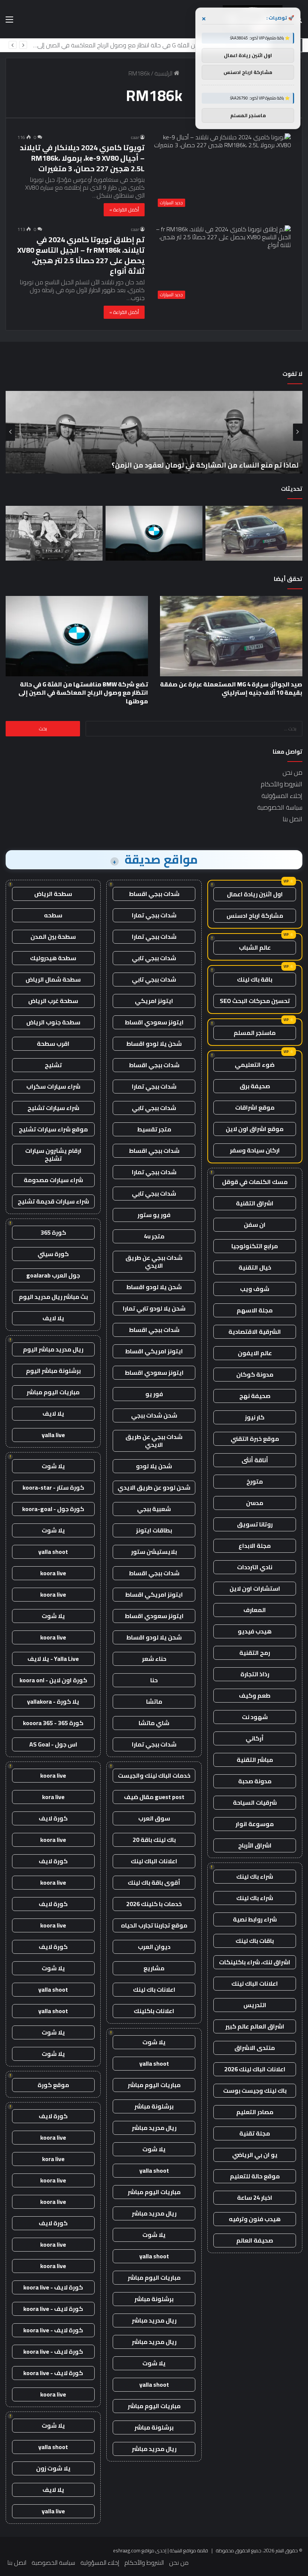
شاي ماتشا (154, 1723)
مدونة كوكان (255, 1374)
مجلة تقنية (255, 2133)
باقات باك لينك (255, 1941)
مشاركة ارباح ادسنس (255, 915)
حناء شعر (154, 1659)
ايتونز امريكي (154, 1001)
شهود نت (255, 1717)
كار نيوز (255, 1417)
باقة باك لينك (255, 979)
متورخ (255, 1481)
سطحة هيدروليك (53, 958)
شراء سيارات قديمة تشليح (53, 1201)
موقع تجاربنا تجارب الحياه (154, 1925)
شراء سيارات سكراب (53, 1086)
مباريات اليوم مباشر (154, 2085)
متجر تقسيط (154, 1129)
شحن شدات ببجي (154, 1415)
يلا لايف (53, 1318)
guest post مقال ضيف (154, 1797)
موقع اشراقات (255, 1107)
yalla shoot (154, 2063)
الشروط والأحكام (282, 784)
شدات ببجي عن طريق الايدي (154, 1262)
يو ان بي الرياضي (255, 2155)
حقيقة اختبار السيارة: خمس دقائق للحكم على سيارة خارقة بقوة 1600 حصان (183, 465)
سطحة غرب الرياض (53, 1001)
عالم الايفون (255, 1353)
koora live (53, 1573)
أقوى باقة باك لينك (154, 1882)
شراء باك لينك (255, 1876)
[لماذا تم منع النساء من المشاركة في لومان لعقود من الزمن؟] (54, 533)
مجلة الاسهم (255, 1310)
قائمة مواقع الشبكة (189, 2550)
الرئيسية (164, 73)
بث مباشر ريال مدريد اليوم (53, 1297)
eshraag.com (127, 2550)
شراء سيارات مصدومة (53, 1180)
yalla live (53, 1435)
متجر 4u (154, 1236)
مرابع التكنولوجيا (255, 1246)
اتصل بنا (292, 819)
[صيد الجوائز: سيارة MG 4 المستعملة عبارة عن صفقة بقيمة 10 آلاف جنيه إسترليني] (254, 533)
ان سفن (255, 1225)
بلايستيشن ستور (154, 1552)
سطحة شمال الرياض (53, 979)
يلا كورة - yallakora (53, 1701)
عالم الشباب (255, 947)
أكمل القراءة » (124, 210)
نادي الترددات (255, 1567)
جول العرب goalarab (53, 1275)
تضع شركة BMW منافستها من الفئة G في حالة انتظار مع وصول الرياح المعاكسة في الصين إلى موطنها (83, 693)
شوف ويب (255, 1289)
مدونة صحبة (255, 1781)
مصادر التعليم (255, 2112)
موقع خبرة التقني (255, 1439)
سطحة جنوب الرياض (53, 1022)
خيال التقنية (255, 1267)
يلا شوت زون (53, 2468)
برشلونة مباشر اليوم (53, 1371)
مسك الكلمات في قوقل (255, 1182)
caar (135, 137)
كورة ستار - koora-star (53, 1487)
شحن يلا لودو (154, 1466)
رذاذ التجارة (255, 1674)
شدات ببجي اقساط (154, 894)
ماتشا (154, 1701)
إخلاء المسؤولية (282, 796)
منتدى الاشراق (255, 2048)
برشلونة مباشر (154, 2106)
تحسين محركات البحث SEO (255, 1001)
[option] (154, 432)
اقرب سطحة (53, 1044)
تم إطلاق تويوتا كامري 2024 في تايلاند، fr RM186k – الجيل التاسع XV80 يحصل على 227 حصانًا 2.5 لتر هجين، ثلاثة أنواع (81, 255)
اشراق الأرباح (255, 1845)
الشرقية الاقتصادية (255, 1332)
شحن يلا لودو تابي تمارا (154, 1308)
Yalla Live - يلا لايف (53, 1659)
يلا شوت (154, 2042)
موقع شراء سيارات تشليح (53, 1129)
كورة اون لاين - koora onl (53, 1680)
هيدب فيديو (255, 1631)
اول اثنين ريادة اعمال (255, 894)
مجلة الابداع (255, 1546)
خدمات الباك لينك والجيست (154, 1775)
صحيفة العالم (255, 2240)
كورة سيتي (53, 1254)
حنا (154, 1680)
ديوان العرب (154, 1947)
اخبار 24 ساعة (255, 2197)
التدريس (255, 2005)
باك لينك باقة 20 (154, 1840)
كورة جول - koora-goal (53, 1509)
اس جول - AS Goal (53, 1744)
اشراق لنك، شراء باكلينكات (255, 1962)
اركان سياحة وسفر (255, 1150)
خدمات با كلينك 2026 (154, 1904)
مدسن (255, 1503)
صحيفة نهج (255, 1396)
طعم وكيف (255, 1695)
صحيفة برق (255, 1086)
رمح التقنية (255, 1653)
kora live (53, 1797)
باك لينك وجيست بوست (255, 2090)
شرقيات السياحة (255, 1802)
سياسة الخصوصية (280, 807)
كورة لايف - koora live (53, 2287)
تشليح (53, 1065)
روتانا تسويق (255, 1524)
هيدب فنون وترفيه (255, 2219)
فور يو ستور (154, 1215)
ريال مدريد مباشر (154, 2128)
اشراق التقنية (255, 1203)
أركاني (255, 1738)
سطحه (53, 915)
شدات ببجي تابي (154, 958)
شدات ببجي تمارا (154, 915)
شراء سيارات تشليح (53, 1108)
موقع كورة (53, 2085)
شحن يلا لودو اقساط (154, 1044)
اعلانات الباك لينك (255, 1983)
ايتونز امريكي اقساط (154, 1351)
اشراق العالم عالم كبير (255, 2026)
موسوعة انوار (255, 1824)
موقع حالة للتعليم (255, 2176)
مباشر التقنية (255, 1760)
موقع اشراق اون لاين (255, 1129)
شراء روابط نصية (255, 1919)
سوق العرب (154, 1818)
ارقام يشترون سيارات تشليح (53, 1155)
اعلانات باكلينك (154, 2011)
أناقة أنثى (255, 1460)
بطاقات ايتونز (154, 1530)
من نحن (292, 772)
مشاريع (154, 1968)
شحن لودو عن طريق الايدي (154, 1487)
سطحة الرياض (53, 894)
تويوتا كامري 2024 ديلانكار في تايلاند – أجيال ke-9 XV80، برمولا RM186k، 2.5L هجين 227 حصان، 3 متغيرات (82, 158)
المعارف (255, 1610)
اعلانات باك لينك (154, 1989)
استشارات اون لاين (255, 1588)
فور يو (154, 1394)
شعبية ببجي (154, 1509)
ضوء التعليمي (255, 1065)
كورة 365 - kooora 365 (53, 1723)
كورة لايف (53, 1818)
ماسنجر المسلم (255, 1033)
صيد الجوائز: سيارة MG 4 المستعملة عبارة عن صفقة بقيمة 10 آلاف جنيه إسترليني (231, 688)
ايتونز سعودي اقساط (154, 1022)
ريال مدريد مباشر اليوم (53, 1349)
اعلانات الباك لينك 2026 (255, 2069)
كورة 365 (53, 1232)
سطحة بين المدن (53, 937)
